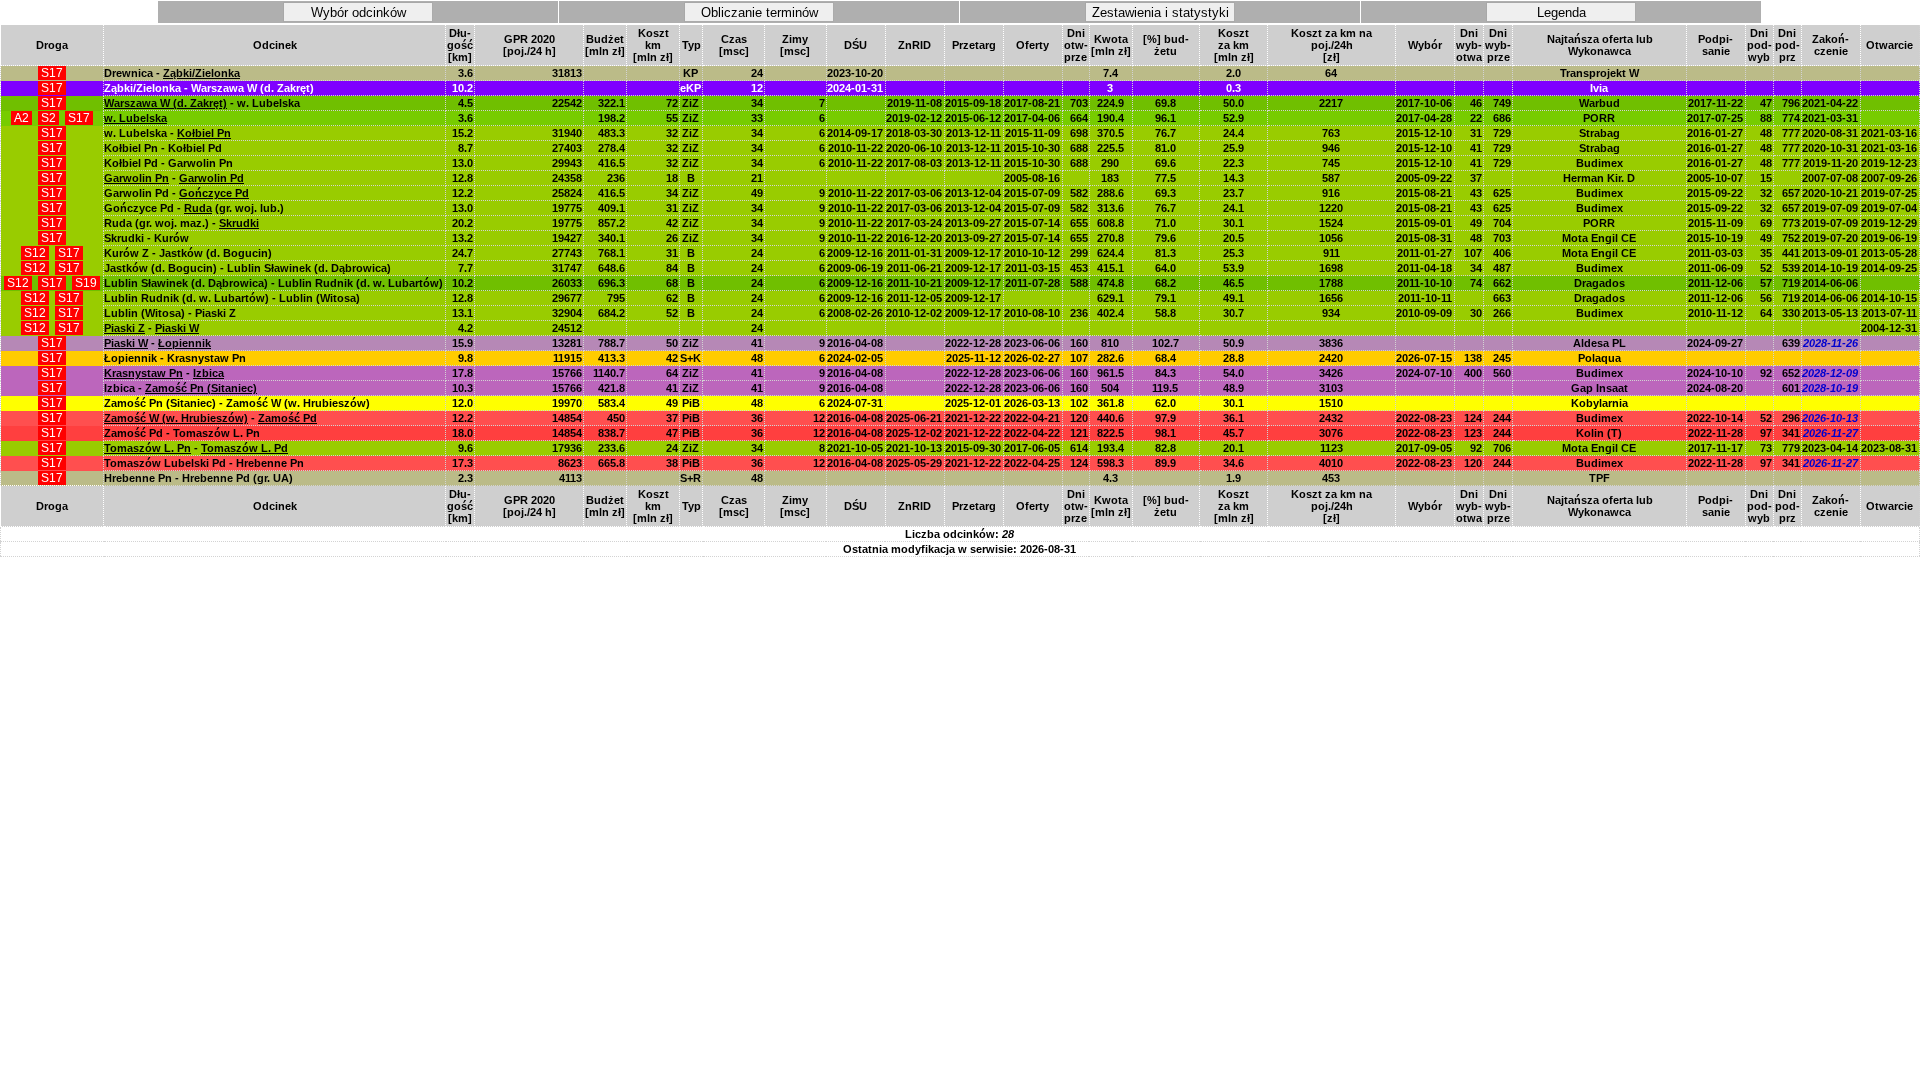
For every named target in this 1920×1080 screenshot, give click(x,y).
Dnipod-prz (1787, 45)
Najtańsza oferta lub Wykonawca (1600, 45)
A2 (21, 118)
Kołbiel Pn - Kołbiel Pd (163, 148)
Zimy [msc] (795, 45)
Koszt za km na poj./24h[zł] (1331, 45)
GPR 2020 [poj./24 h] (529, 45)
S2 (48, 118)
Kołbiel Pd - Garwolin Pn (168, 163)
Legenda (1561, 12)
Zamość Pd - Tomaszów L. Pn (182, 433)
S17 (52, 73)
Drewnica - (172, 73)
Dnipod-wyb (1759, 45)
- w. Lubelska (202, 103)
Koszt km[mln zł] (653, 45)
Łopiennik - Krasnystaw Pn (175, 358)
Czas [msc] (734, 45)
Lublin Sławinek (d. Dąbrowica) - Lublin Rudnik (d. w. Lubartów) (273, 283)
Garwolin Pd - (176, 193)
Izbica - (180, 388)
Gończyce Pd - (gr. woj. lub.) (194, 208)
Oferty (1032, 45)
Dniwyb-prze (1498, 45)
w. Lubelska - (167, 133)
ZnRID (914, 45)
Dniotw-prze (1076, 45)
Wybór (1425, 45)
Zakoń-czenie (1830, 45)
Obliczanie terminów (759, 12)
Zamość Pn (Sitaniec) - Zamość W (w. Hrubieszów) (237, 403)
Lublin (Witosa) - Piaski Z (170, 313)
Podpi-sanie (1715, 45)
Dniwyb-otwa (1469, 45)
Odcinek (275, 45)
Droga (52, 45)
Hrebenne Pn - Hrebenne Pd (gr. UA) (198, 478)
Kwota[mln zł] (1111, 45)
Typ (691, 45)
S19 (86, 283)
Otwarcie (1889, 45)
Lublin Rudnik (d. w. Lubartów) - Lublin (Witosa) (232, 298)
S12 (35, 253)
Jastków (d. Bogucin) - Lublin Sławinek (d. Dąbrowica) (247, 268)
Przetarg (974, 45)
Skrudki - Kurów (146, 238)
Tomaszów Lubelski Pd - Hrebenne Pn (204, 463)
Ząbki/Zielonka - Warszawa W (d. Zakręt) (209, 88)
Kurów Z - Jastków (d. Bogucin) (188, 253)
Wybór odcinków (358, 12)
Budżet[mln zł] (605, 45)
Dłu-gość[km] (460, 45)
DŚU (855, 45)
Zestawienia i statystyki (1160, 12)
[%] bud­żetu (1166, 45)
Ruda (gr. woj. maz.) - (181, 223)
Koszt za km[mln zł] (1234, 45)
